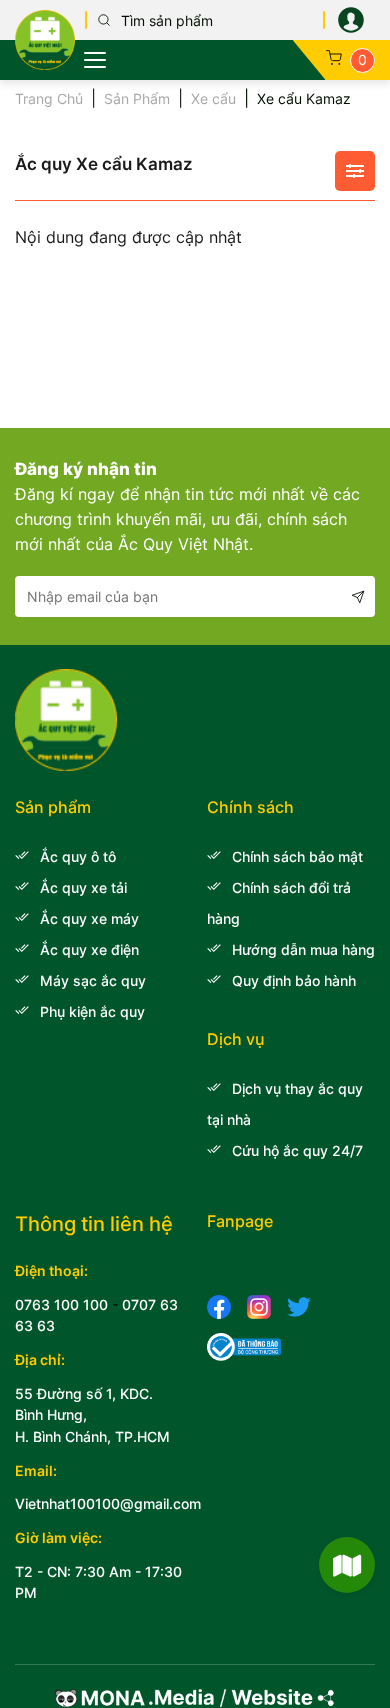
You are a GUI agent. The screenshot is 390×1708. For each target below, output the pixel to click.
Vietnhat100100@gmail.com (108, 1503)
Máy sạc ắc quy (93, 980)
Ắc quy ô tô (78, 856)
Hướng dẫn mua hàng (303, 949)
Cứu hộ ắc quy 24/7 (297, 1150)
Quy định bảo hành (294, 980)
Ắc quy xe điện (89, 949)
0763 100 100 (61, 1304)
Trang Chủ (49, 98)
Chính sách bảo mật (297, 856)
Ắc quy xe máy (89, 918)
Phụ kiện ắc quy (92, 1011)
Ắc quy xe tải (83, 887)
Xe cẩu (213, 98)
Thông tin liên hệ (94, 1224)
